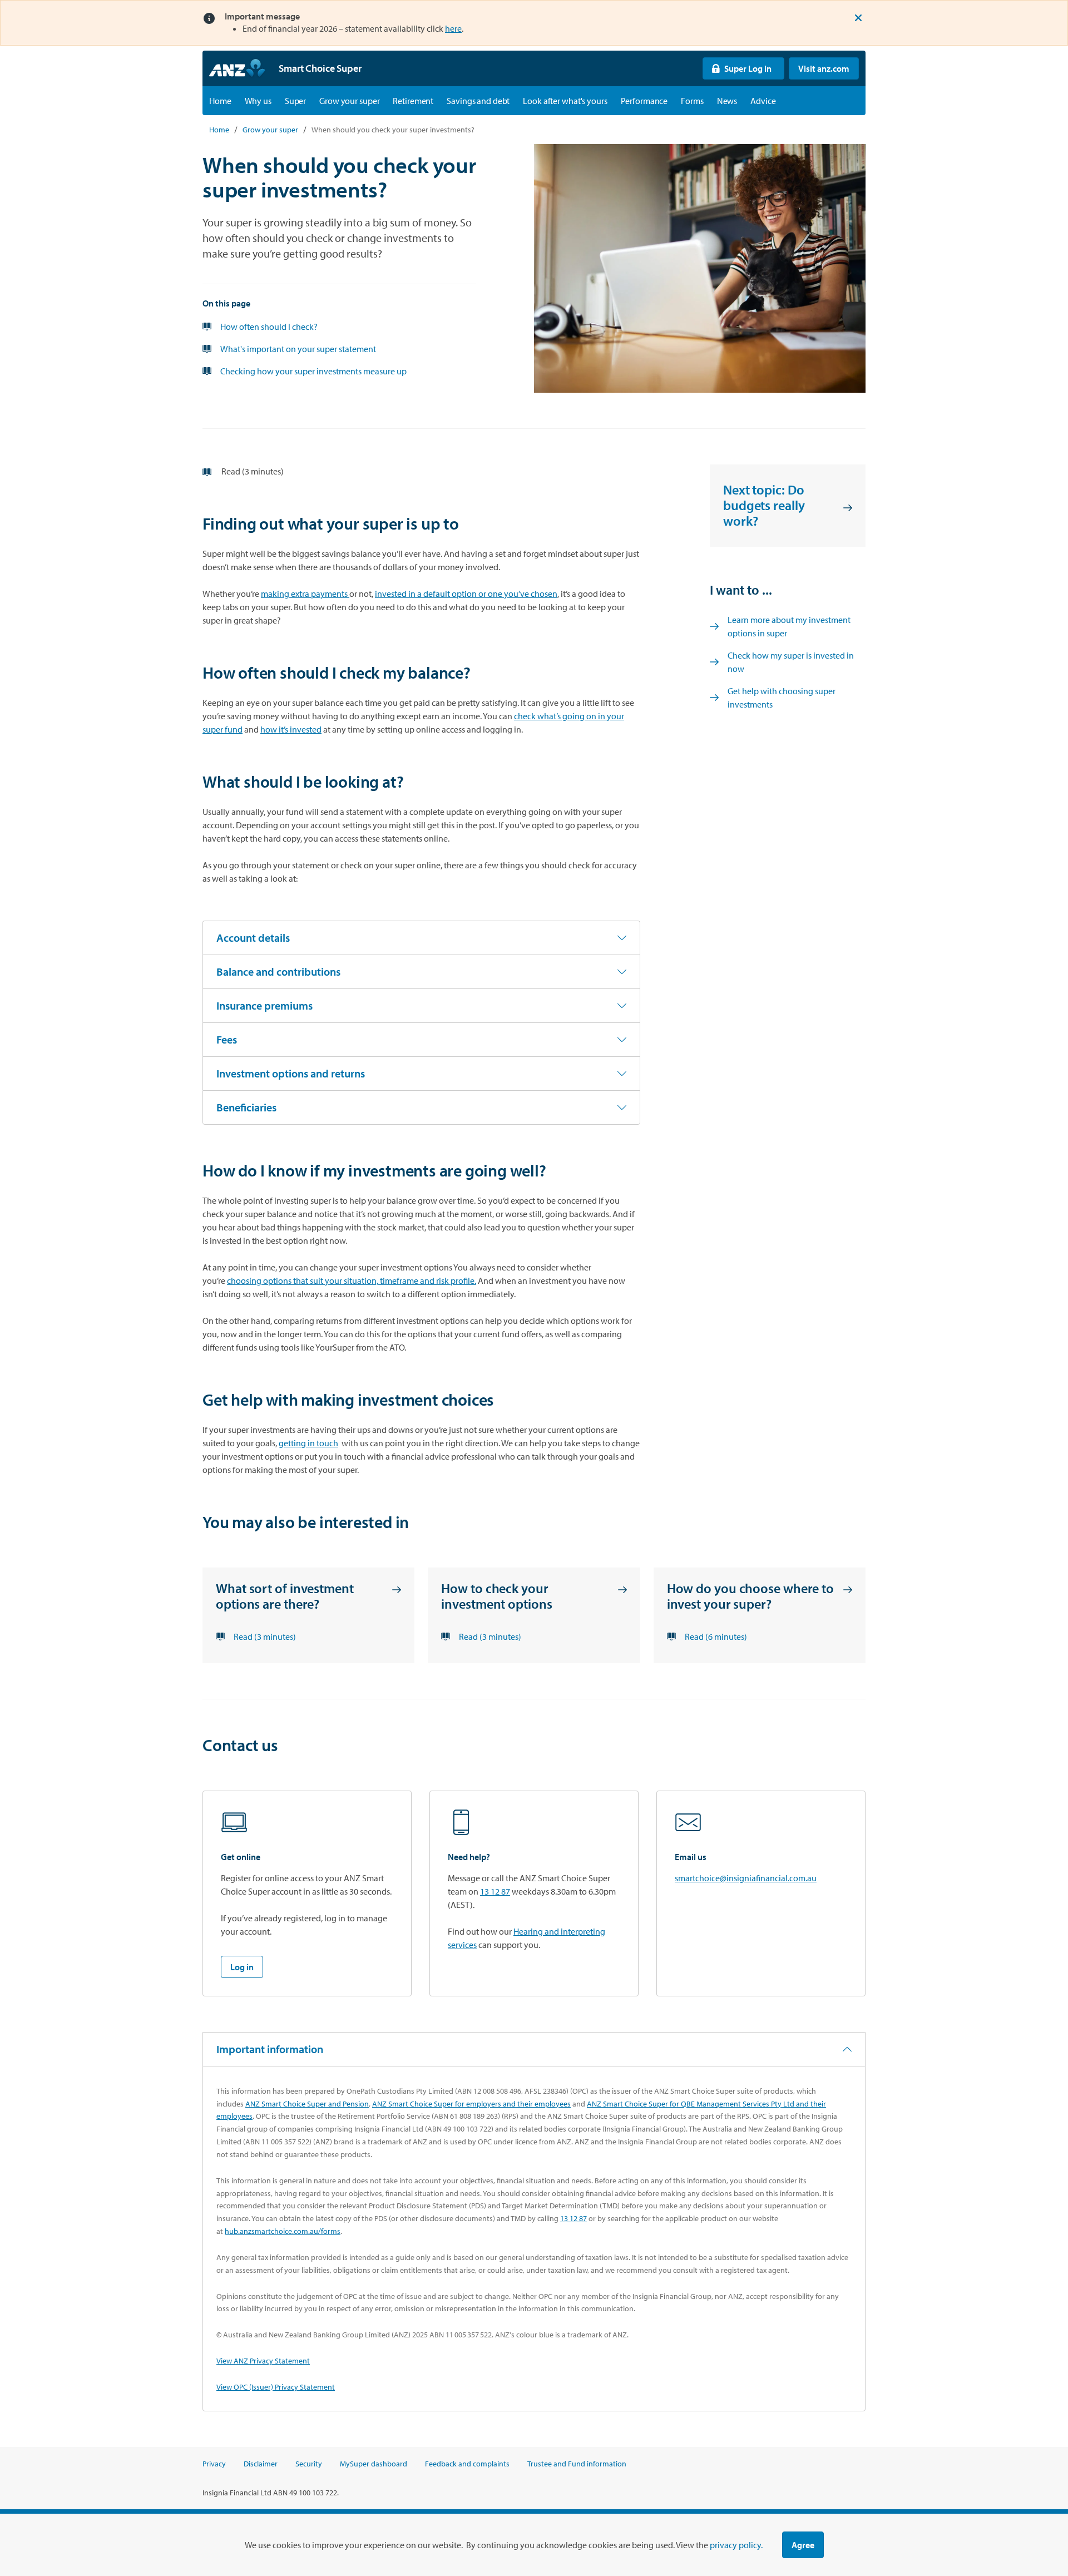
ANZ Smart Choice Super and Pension (307, 2104)
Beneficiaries (246, 1107)
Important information (270, 2049)
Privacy (214, 2464)
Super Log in (737, 68)
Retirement (413, 101)
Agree (803, 2545)
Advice (763, 101)
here (453, 28)
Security (309, 2464)
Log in (242, 1967)
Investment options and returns (291, 1073)
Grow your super (349, 101)
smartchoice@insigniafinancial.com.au (746, 1878)
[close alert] (858, 18)
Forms (692, 101)
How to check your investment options (496, 1596)
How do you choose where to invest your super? (750, 1596)
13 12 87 (495, 1891)
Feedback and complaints (467, 2464)
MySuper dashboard (374, 2464)
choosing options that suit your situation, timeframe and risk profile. (352, 1280)
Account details (253, 938)
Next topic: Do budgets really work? (764, 505)
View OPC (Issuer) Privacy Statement (276, 2387)
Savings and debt (478, 101)
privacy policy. (736, 2545)
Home (220, 101)
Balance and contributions (278, 971)
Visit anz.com (819, 68)
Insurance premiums (264, 1005)
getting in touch (308, 1443)
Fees (227, 1039)
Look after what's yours (565, 101)
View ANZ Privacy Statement (263, 2361)
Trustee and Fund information (577, 2464)
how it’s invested (291, 729)
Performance (644, 101)
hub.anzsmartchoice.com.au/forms (283, 2231)
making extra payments (305, 594)
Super (295, 101)
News (727, 101)
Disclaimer (261, 2464)
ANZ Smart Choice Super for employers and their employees (471, 2104)
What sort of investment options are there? (285, 1596)
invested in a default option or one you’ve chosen (466, 594)
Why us (258, 101)
